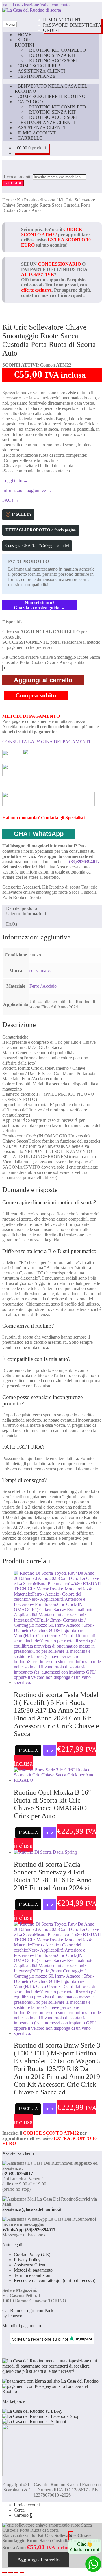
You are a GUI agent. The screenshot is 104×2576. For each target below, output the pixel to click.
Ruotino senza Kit (52, 55)
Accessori (31, 887)
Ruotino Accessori (53, 61)
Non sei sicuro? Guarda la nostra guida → (40, 605)
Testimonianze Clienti (46, 122)
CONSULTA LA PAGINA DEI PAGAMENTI (46, 742)
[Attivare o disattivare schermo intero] (10, 2573)
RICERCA (13, 183)
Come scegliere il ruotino (52, 96)
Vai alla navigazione (21, 5)
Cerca (19, 2510)
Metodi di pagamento (33, 2270)
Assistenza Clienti (41, 71)
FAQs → (11, 500)
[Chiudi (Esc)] (22, 2573)
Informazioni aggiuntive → (27, 490)
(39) (84, 862)
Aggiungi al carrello (43, 680)
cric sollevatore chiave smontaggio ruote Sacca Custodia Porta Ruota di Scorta (50, 892)
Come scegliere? (39, 66)
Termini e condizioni (33, 2275)
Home (25, 35)
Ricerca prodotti (17, 177)
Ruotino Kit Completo (58, 50)
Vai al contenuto (55, 5)
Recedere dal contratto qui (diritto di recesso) (55, 2280)
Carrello (30, 138)
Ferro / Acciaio (43, 986)
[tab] (5, 919)
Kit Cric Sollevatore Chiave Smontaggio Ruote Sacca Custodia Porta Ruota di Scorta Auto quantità (51, 660)
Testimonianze (37, 76)
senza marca (41, 970)
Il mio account (62, 20)
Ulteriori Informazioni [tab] (26, 914)
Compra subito (36, 695)
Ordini (51, 30)
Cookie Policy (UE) (32, 2254)
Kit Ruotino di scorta (36, 200)
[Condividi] (16, 2573)
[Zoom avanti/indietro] (5, 2573)
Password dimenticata (72, 25)
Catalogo (30, 102)
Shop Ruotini (24, 42)
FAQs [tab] (12, 924)
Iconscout (17, 2316)
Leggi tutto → (15, 481)
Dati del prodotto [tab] (22, 908)
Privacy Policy (27, 2260)
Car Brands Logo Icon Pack (28, 2311)
